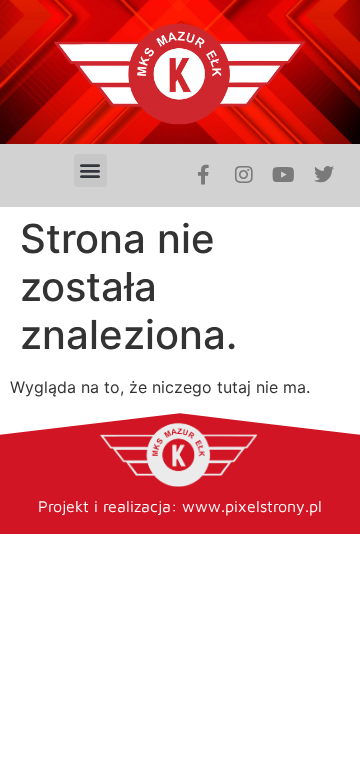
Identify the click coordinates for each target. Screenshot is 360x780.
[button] (90, 170)
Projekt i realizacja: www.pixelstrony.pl (180, 506)
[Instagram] (244, 175)
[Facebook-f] (204, 175)
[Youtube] (284, 175)
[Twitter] (324, 175)
